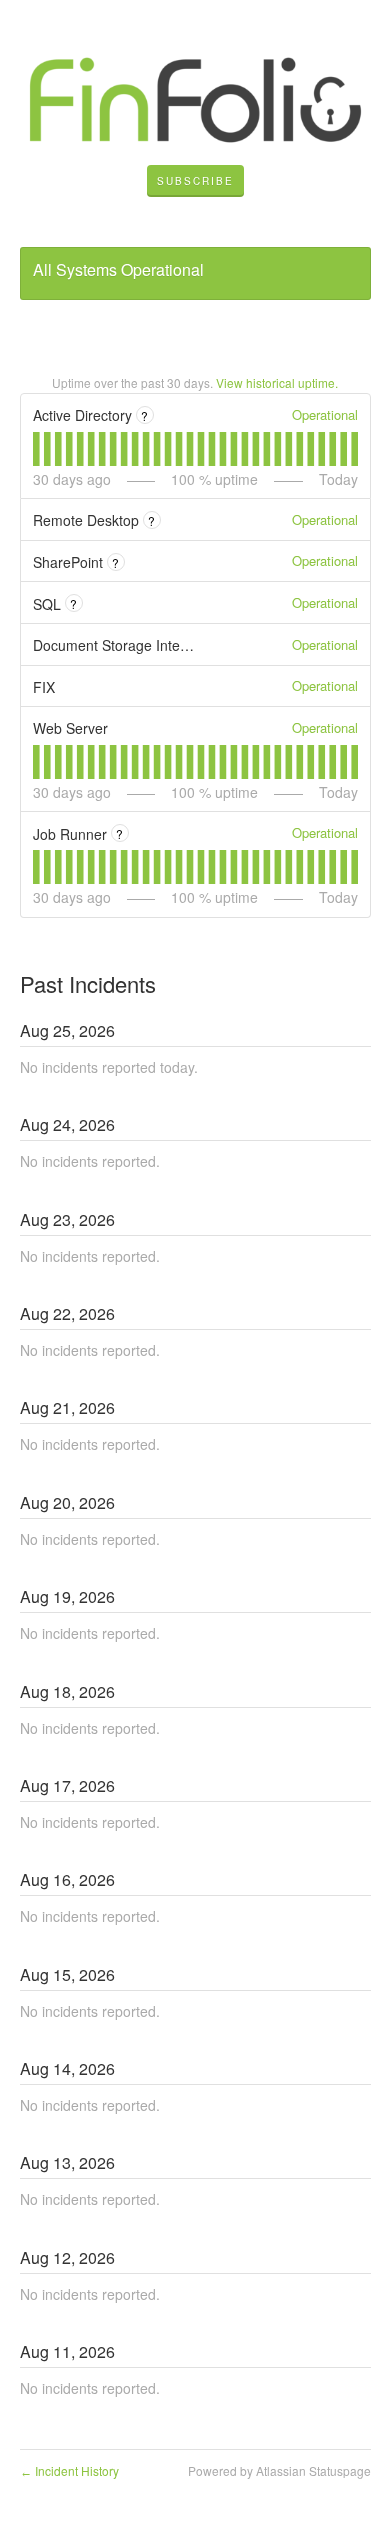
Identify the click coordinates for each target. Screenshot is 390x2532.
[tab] (36, 449)
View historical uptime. (277, 382)
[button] (195, 181)
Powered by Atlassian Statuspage (279, 2470)
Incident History (69, 2470)
